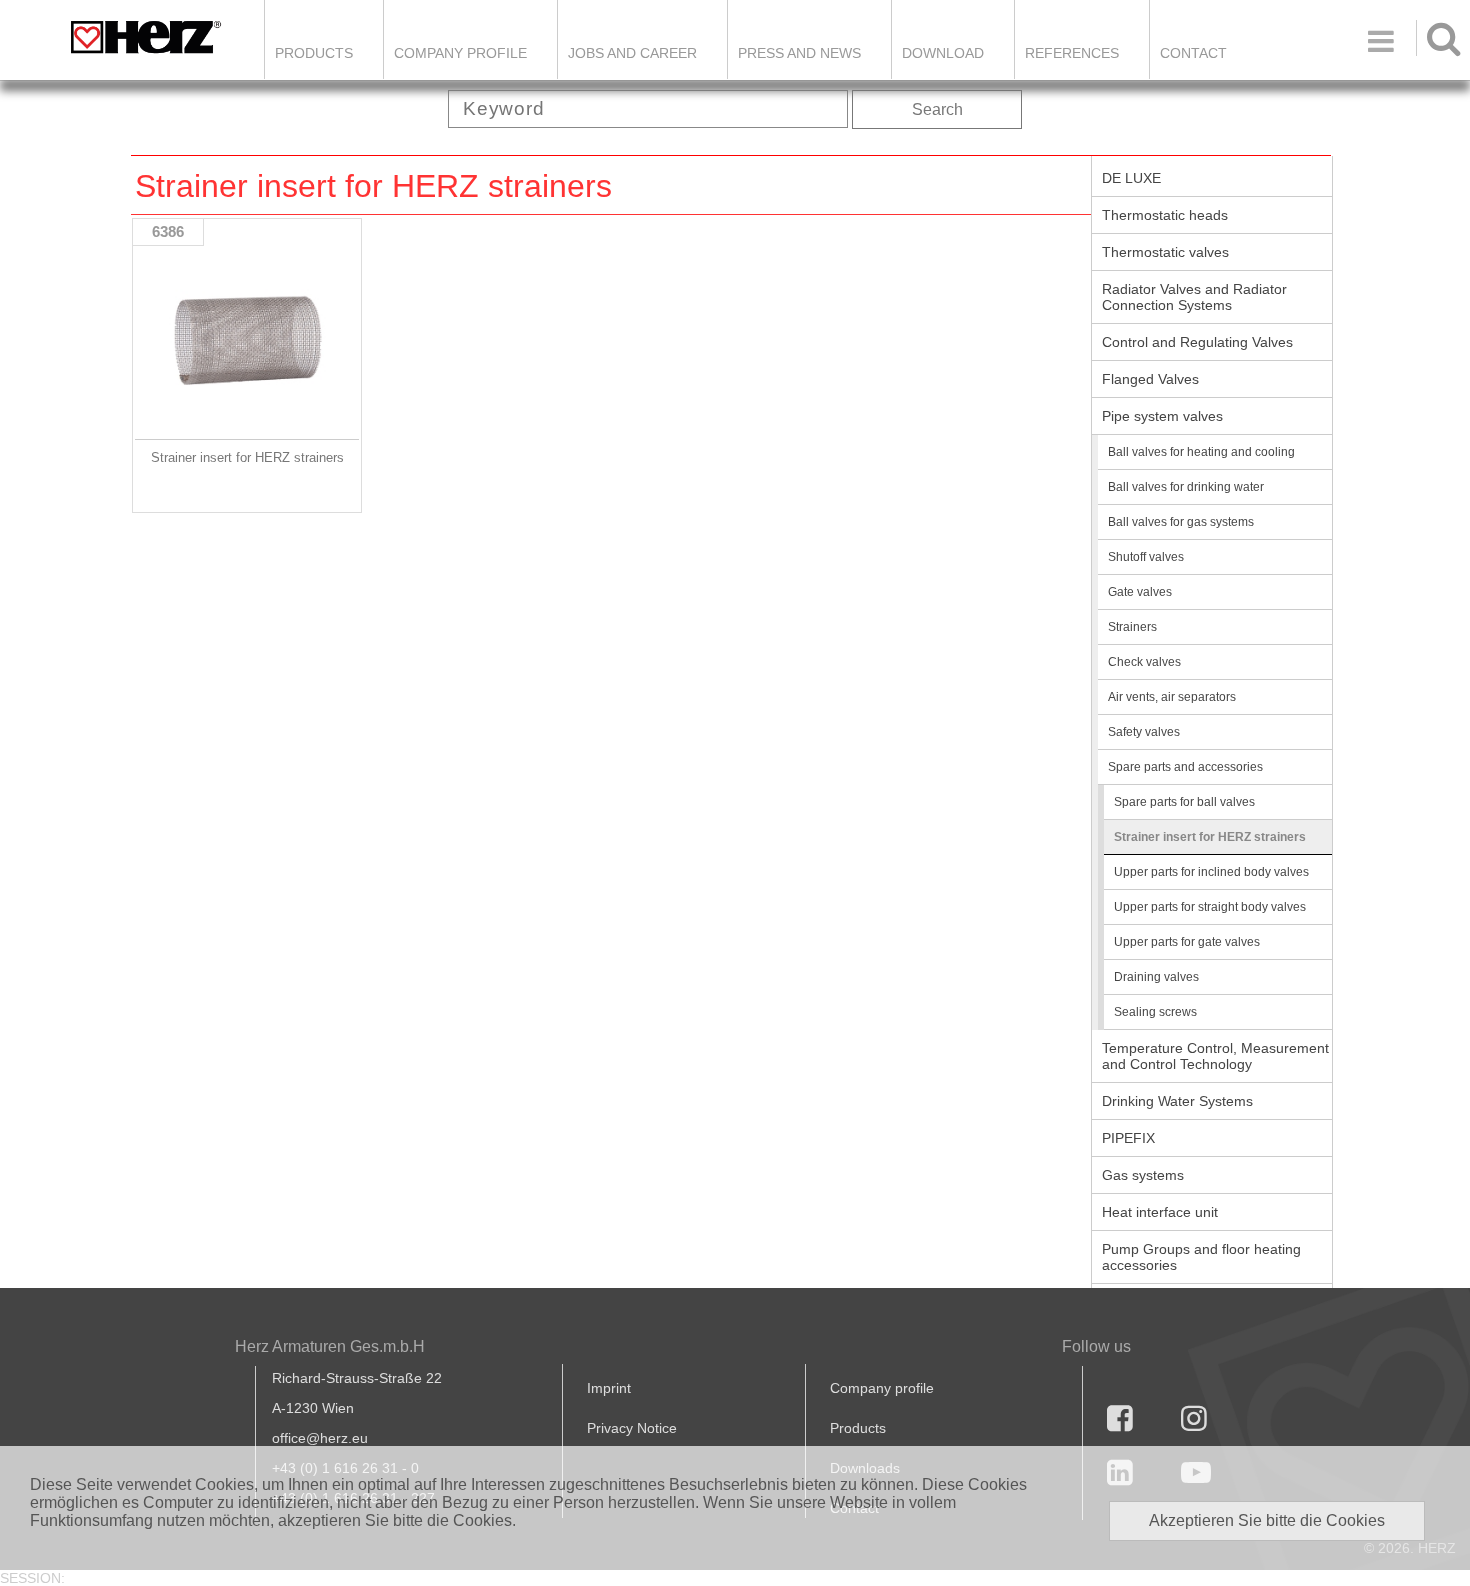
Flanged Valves (1150, 379)
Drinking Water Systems (1177, 1101)
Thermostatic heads (1165, 215)
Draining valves (1156, 977)
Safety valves (1144, 732)
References (1072, 53)
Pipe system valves (1162, 416)
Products (314, 53)
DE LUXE (1131, 178)
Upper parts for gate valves (1187, 942)
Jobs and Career (632, 53)
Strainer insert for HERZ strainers (1210, 837)
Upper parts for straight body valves (1210, 907)
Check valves (1144, 662)
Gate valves (1140, 592)
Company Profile (460, 53)
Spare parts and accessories (1185, 767)
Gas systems (1143, 1175)
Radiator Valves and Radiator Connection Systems (1194, 297)
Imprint (609, 1388)
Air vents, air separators (1172, 697)
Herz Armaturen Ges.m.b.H (330, 1346)
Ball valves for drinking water (1186, 487)
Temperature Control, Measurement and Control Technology (1215, 1056)
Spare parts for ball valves (1184, 802)
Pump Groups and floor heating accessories (1201, 1257)
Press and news (799, 53)
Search (937, 109)
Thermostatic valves (1165, 252)
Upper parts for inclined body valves (1211, 872)
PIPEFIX (1128, 1138)
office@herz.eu (320, 1438)
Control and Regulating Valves (1197, 342)
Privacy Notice (632, 1428)
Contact (1193, 53)
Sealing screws (1155, 1012)
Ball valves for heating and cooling (1201, 452)
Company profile (882, 1388)
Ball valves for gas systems (1181, 522)
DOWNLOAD (943, 53)
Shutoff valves (1146, 557)
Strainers (1132, 627)
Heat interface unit (1160, 1212)
